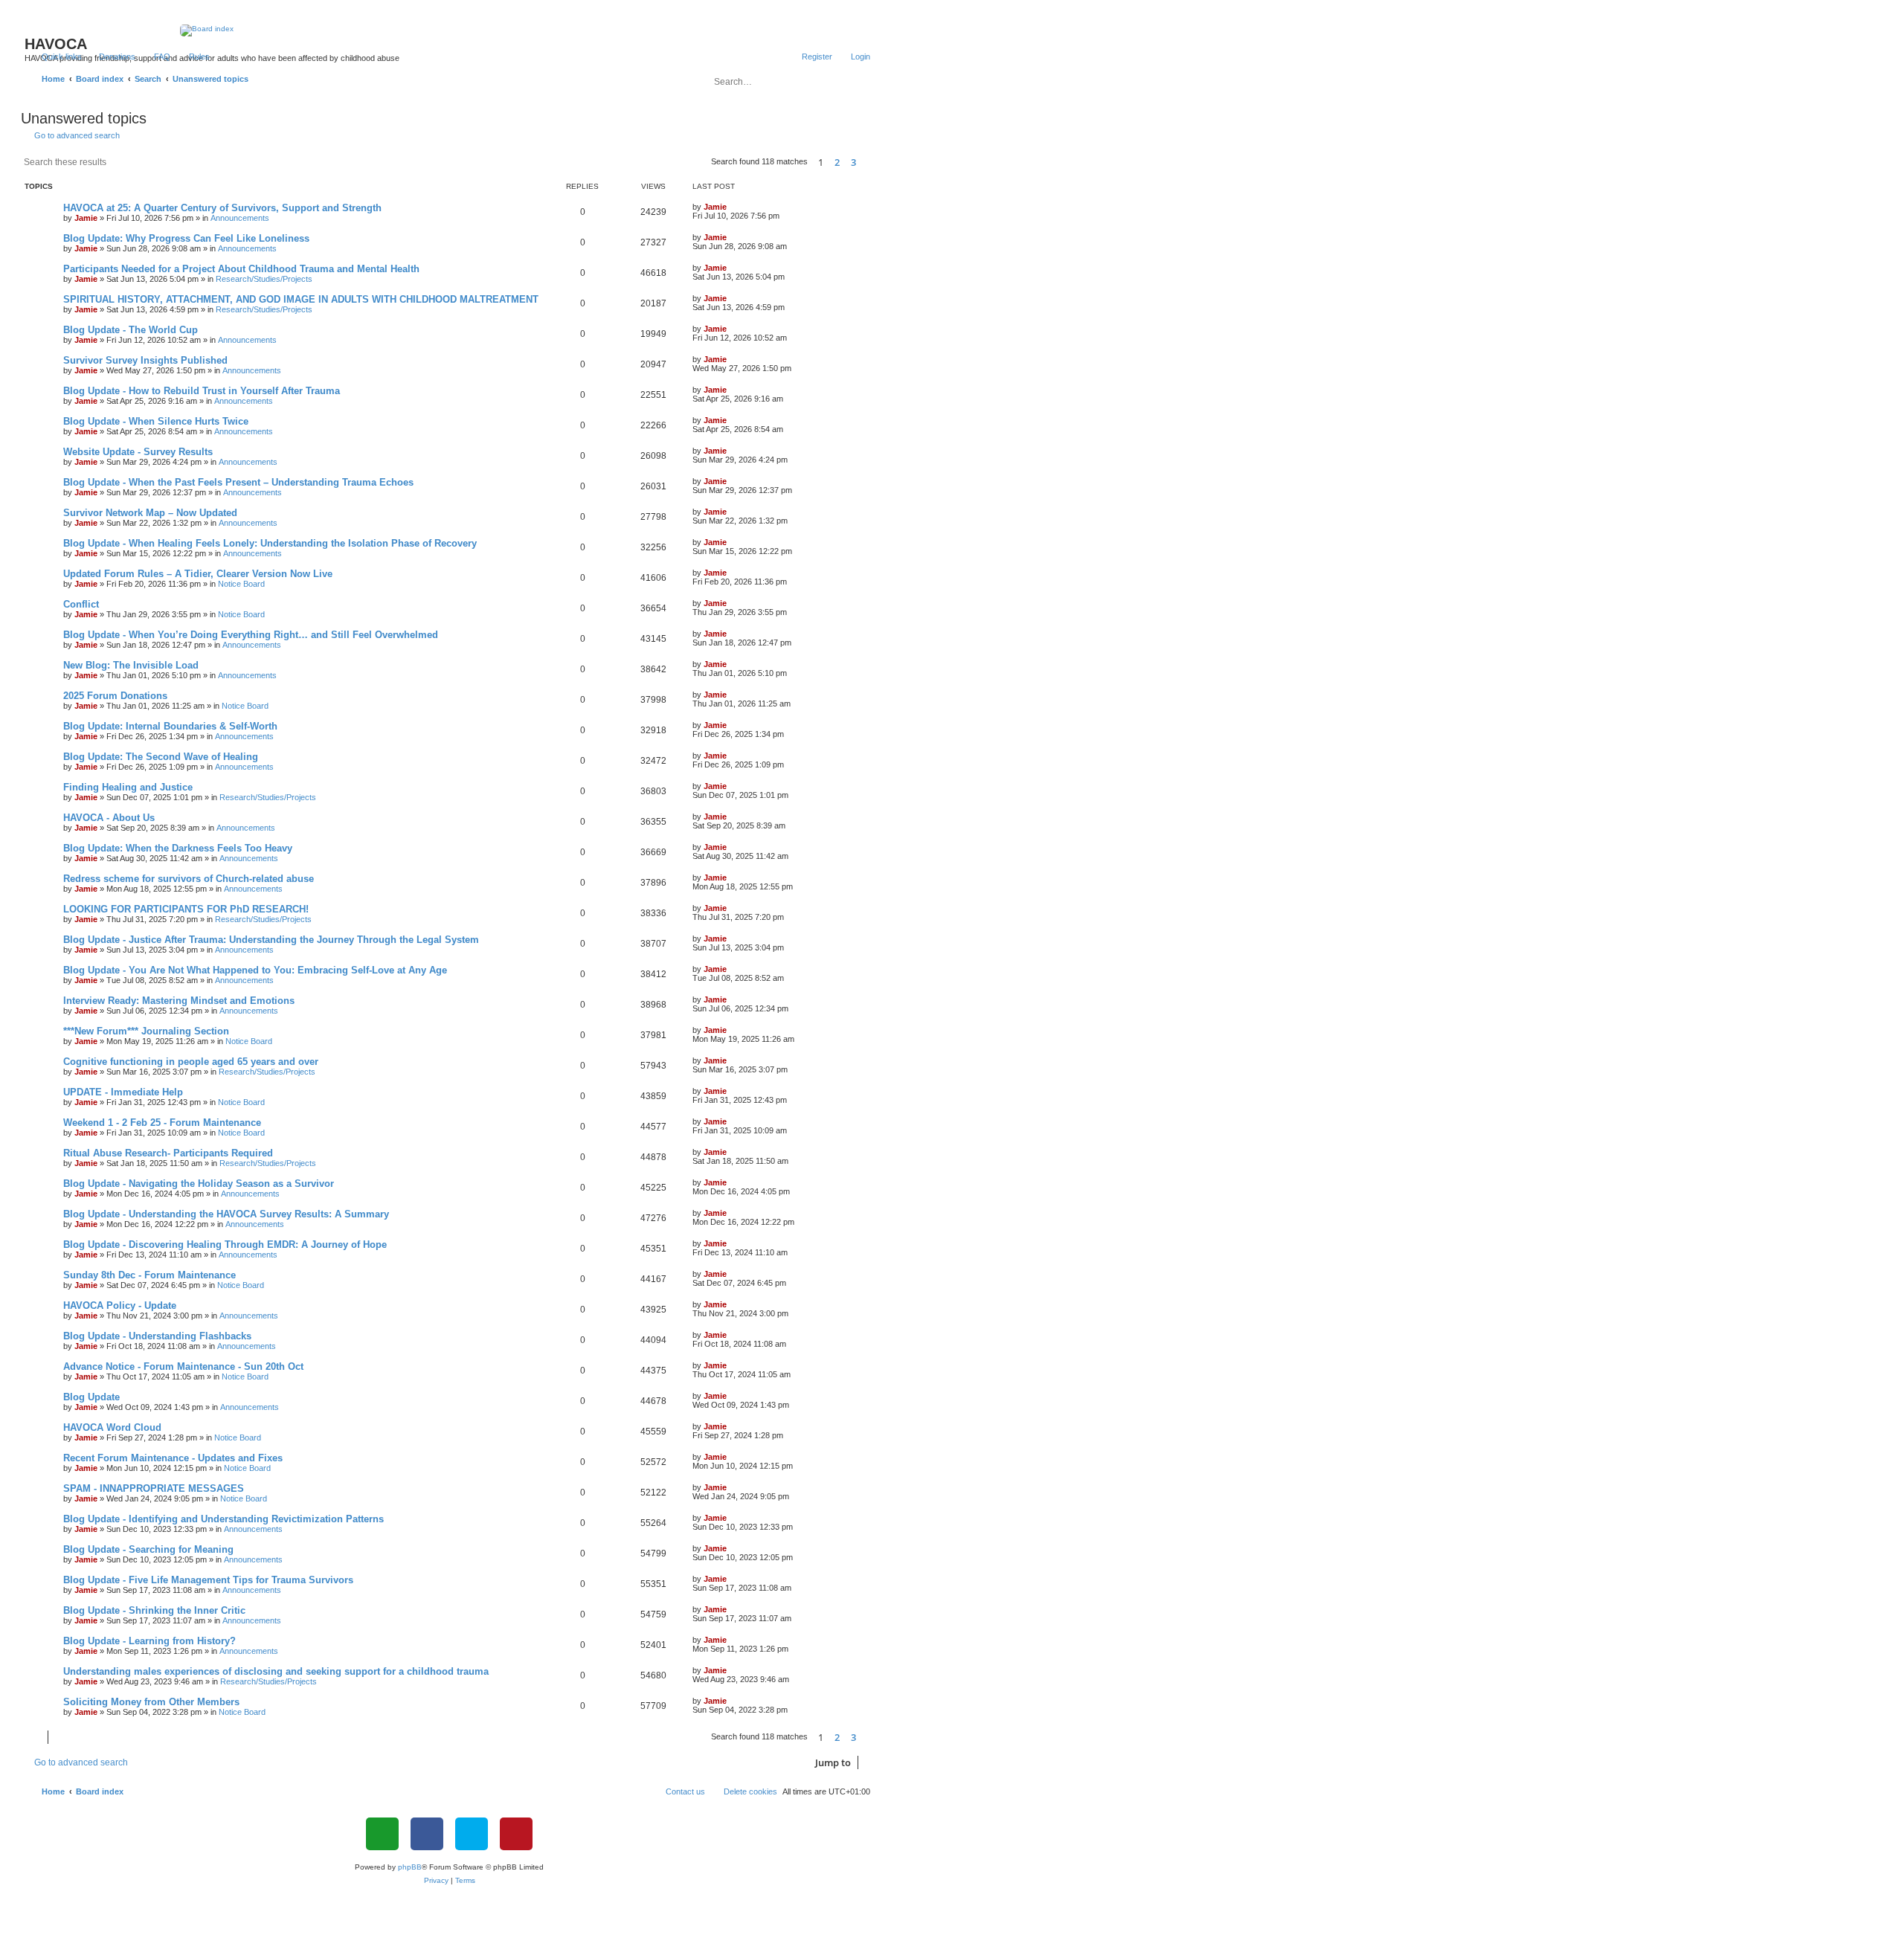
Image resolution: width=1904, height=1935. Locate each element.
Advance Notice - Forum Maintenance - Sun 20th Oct (183, 1366)
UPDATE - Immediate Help (123, 1092)
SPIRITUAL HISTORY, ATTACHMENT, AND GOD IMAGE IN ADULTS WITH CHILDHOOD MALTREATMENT (301, 299)
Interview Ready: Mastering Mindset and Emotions (179, 1001)
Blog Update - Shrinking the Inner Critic (154, 1610)
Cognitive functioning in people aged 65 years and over (191, 1062)
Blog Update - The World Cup (131, 330)
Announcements (240, 218)
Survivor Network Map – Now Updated (150, 513)
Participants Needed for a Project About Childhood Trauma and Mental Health (241, 269)
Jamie (86, 218)
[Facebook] (427, 1834)
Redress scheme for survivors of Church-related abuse (189, 879)
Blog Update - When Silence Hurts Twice (156, 421)
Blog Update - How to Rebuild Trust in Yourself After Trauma (202, 391)
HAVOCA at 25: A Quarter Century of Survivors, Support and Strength (222, 208)
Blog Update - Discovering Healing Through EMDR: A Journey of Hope (225, 1245)
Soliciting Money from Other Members (151, 1702)
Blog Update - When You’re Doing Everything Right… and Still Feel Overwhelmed (251, 635)
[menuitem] (110, 57)
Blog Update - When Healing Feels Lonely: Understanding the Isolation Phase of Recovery (270, 543)
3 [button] (853, 162)
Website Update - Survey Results (138, 452)
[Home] (450, 30)
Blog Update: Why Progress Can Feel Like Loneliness (186, 238)
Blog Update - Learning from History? (149, 1641)
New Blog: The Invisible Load (131, 665)
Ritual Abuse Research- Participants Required (168, 1153)
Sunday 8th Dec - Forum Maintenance (149, 1275)
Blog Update (91, 1397)
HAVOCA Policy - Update (120, 1305)
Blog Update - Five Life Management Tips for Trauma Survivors (208, 1580)
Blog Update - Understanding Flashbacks (157, 1336)
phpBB (410, 1867)
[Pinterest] (516, 1834)
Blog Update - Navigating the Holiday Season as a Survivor (199, 1184)
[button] (870, 162)
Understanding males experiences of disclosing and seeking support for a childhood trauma (276, 1671)
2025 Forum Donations (115, 696)
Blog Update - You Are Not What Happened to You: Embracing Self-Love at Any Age (255, 970)
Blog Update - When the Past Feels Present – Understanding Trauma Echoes (238, 482)
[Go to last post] (734, 207)
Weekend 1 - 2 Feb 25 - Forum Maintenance (162, 1123)
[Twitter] (472, 1834)
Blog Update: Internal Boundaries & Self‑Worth (170, 726)
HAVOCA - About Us (109, 818)
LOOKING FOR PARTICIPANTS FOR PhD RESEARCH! (186, 909)
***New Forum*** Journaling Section (146, 1031)
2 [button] (837, 162)
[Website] (382, 1834)
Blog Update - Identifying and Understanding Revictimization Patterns (223, 1519)
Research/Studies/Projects (264, 279)
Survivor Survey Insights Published (145, 360)
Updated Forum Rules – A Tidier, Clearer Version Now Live (198, 574)
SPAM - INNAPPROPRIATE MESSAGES (154, 1488)
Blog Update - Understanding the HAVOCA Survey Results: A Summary (226, 1214)
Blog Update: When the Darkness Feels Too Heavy (178, 848)
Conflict (81, 604)
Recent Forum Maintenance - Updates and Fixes (173, 1458)
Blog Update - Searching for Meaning (148, 1549)
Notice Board (241, 584)
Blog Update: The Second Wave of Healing (161, 757)
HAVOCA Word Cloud (112, 1427)
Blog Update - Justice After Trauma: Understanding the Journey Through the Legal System (271, 940)
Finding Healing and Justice (128, 787)
